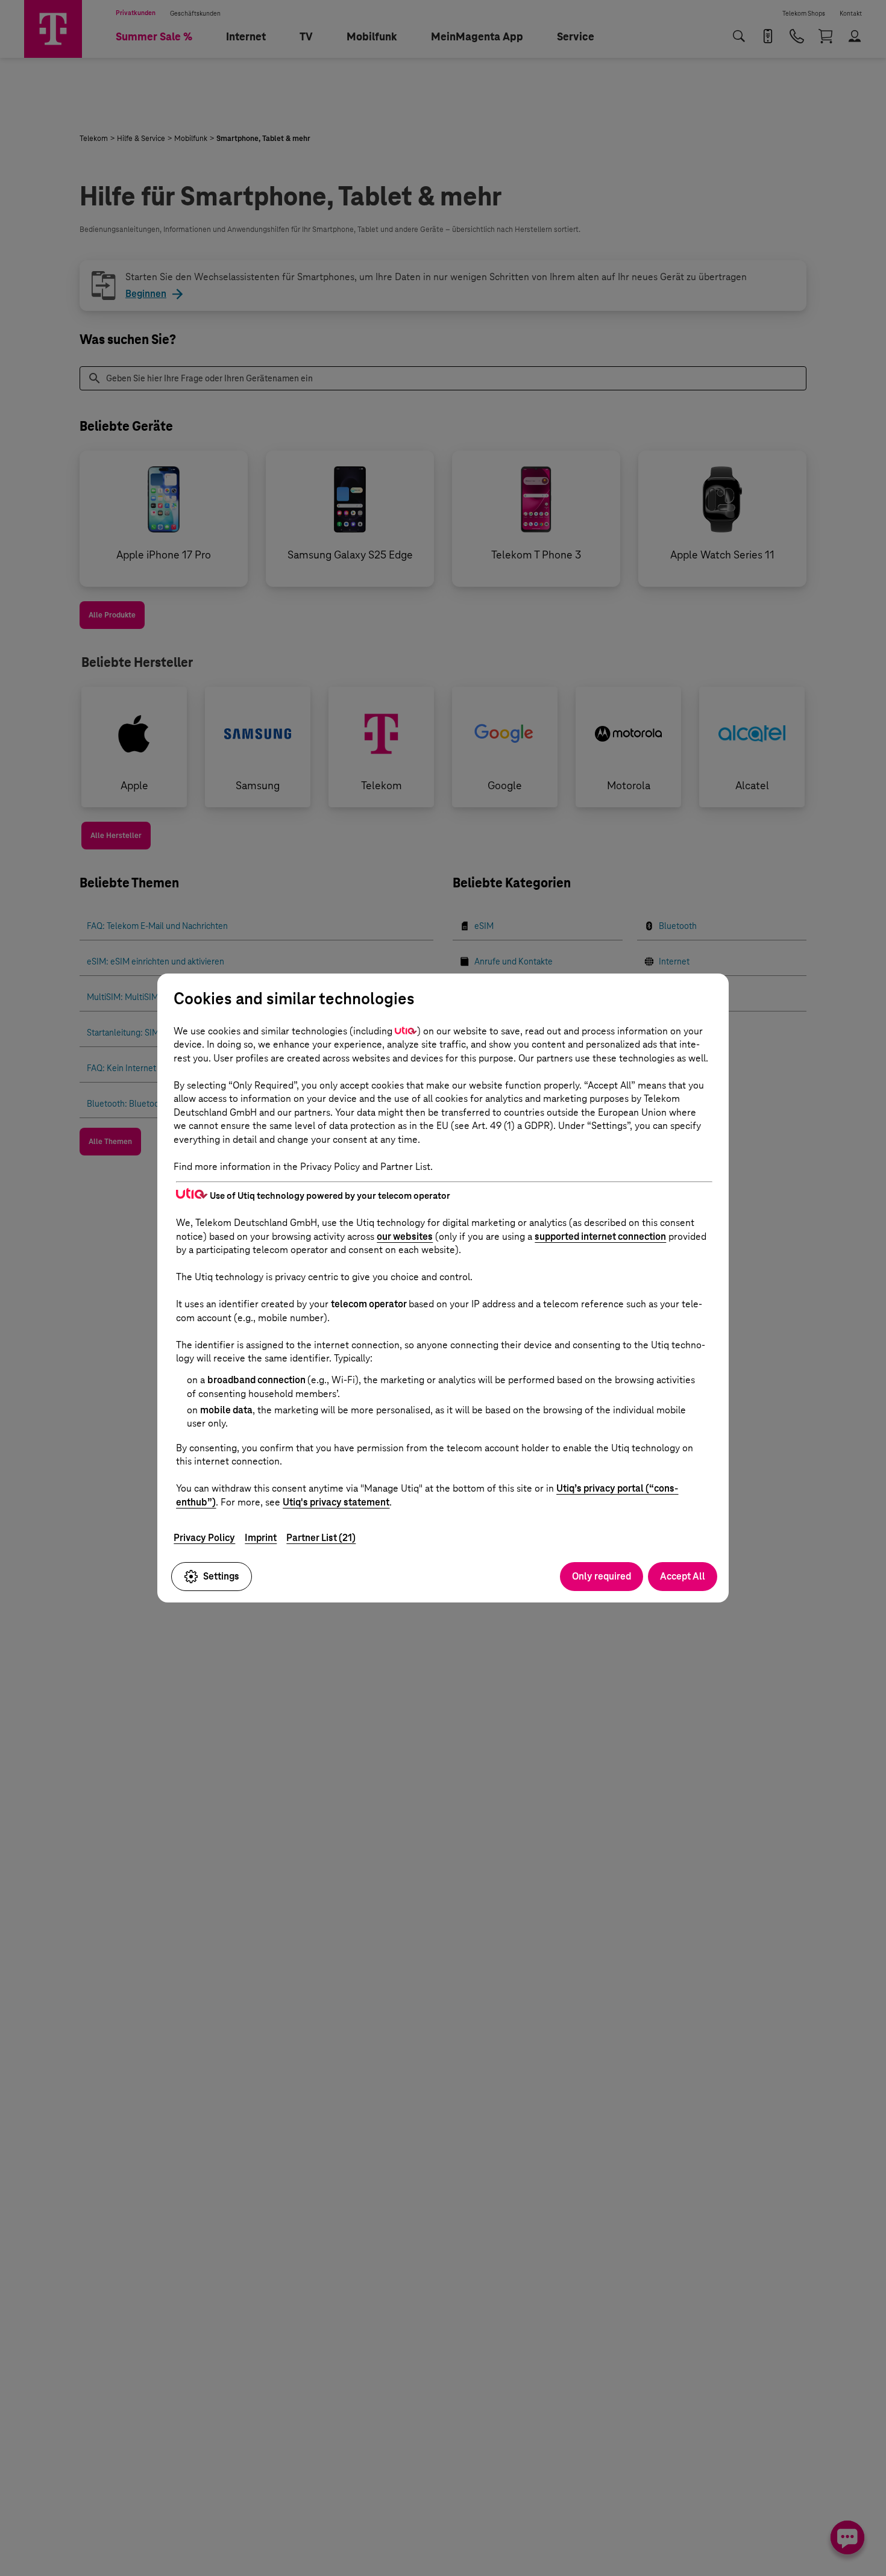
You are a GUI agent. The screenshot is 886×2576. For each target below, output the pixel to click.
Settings (221, 1576)
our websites (405, 1236)
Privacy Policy (204, 1538)
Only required (602, 1576)
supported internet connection (600, 1236)
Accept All (683, 1576)
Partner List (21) (321, 1538)
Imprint (261, 1538)
